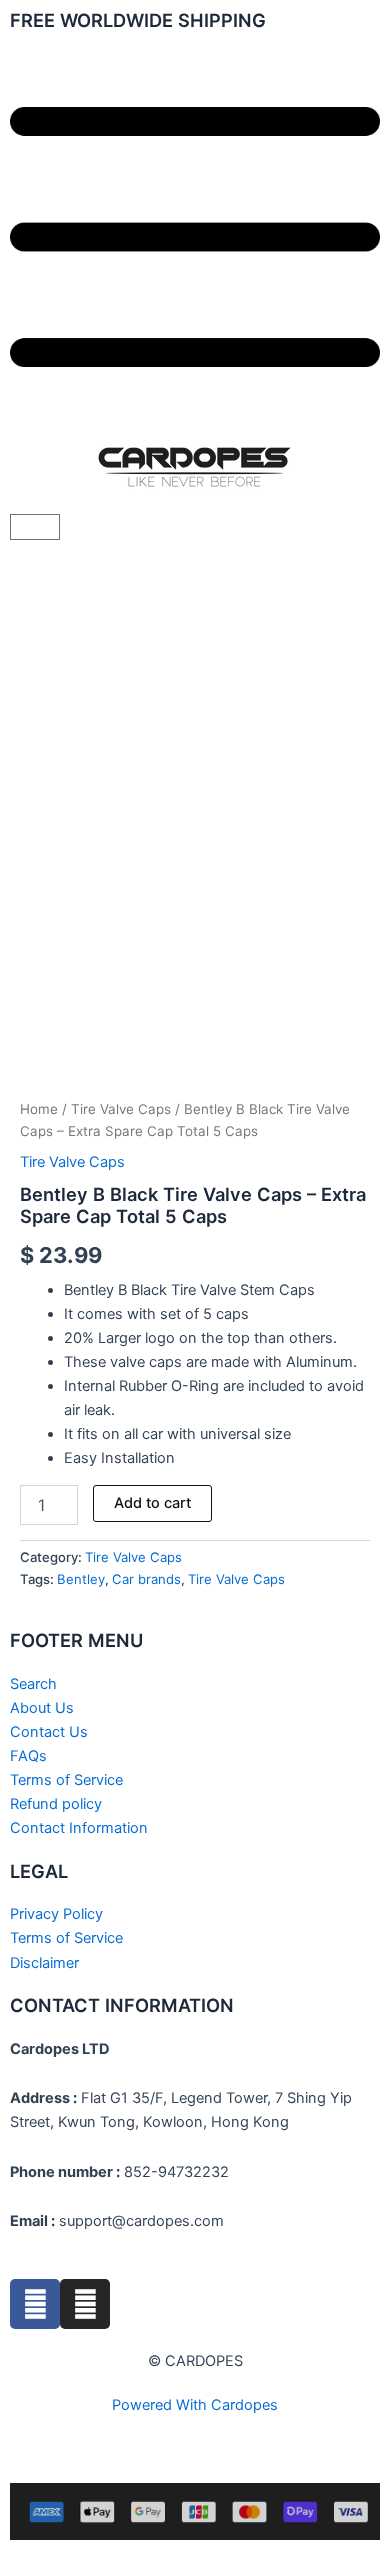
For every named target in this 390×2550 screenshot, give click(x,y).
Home (39, 1109)
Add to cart (152, 1503)
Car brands (146, 1579)
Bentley (81, 1579)
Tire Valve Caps (121, 1109)
